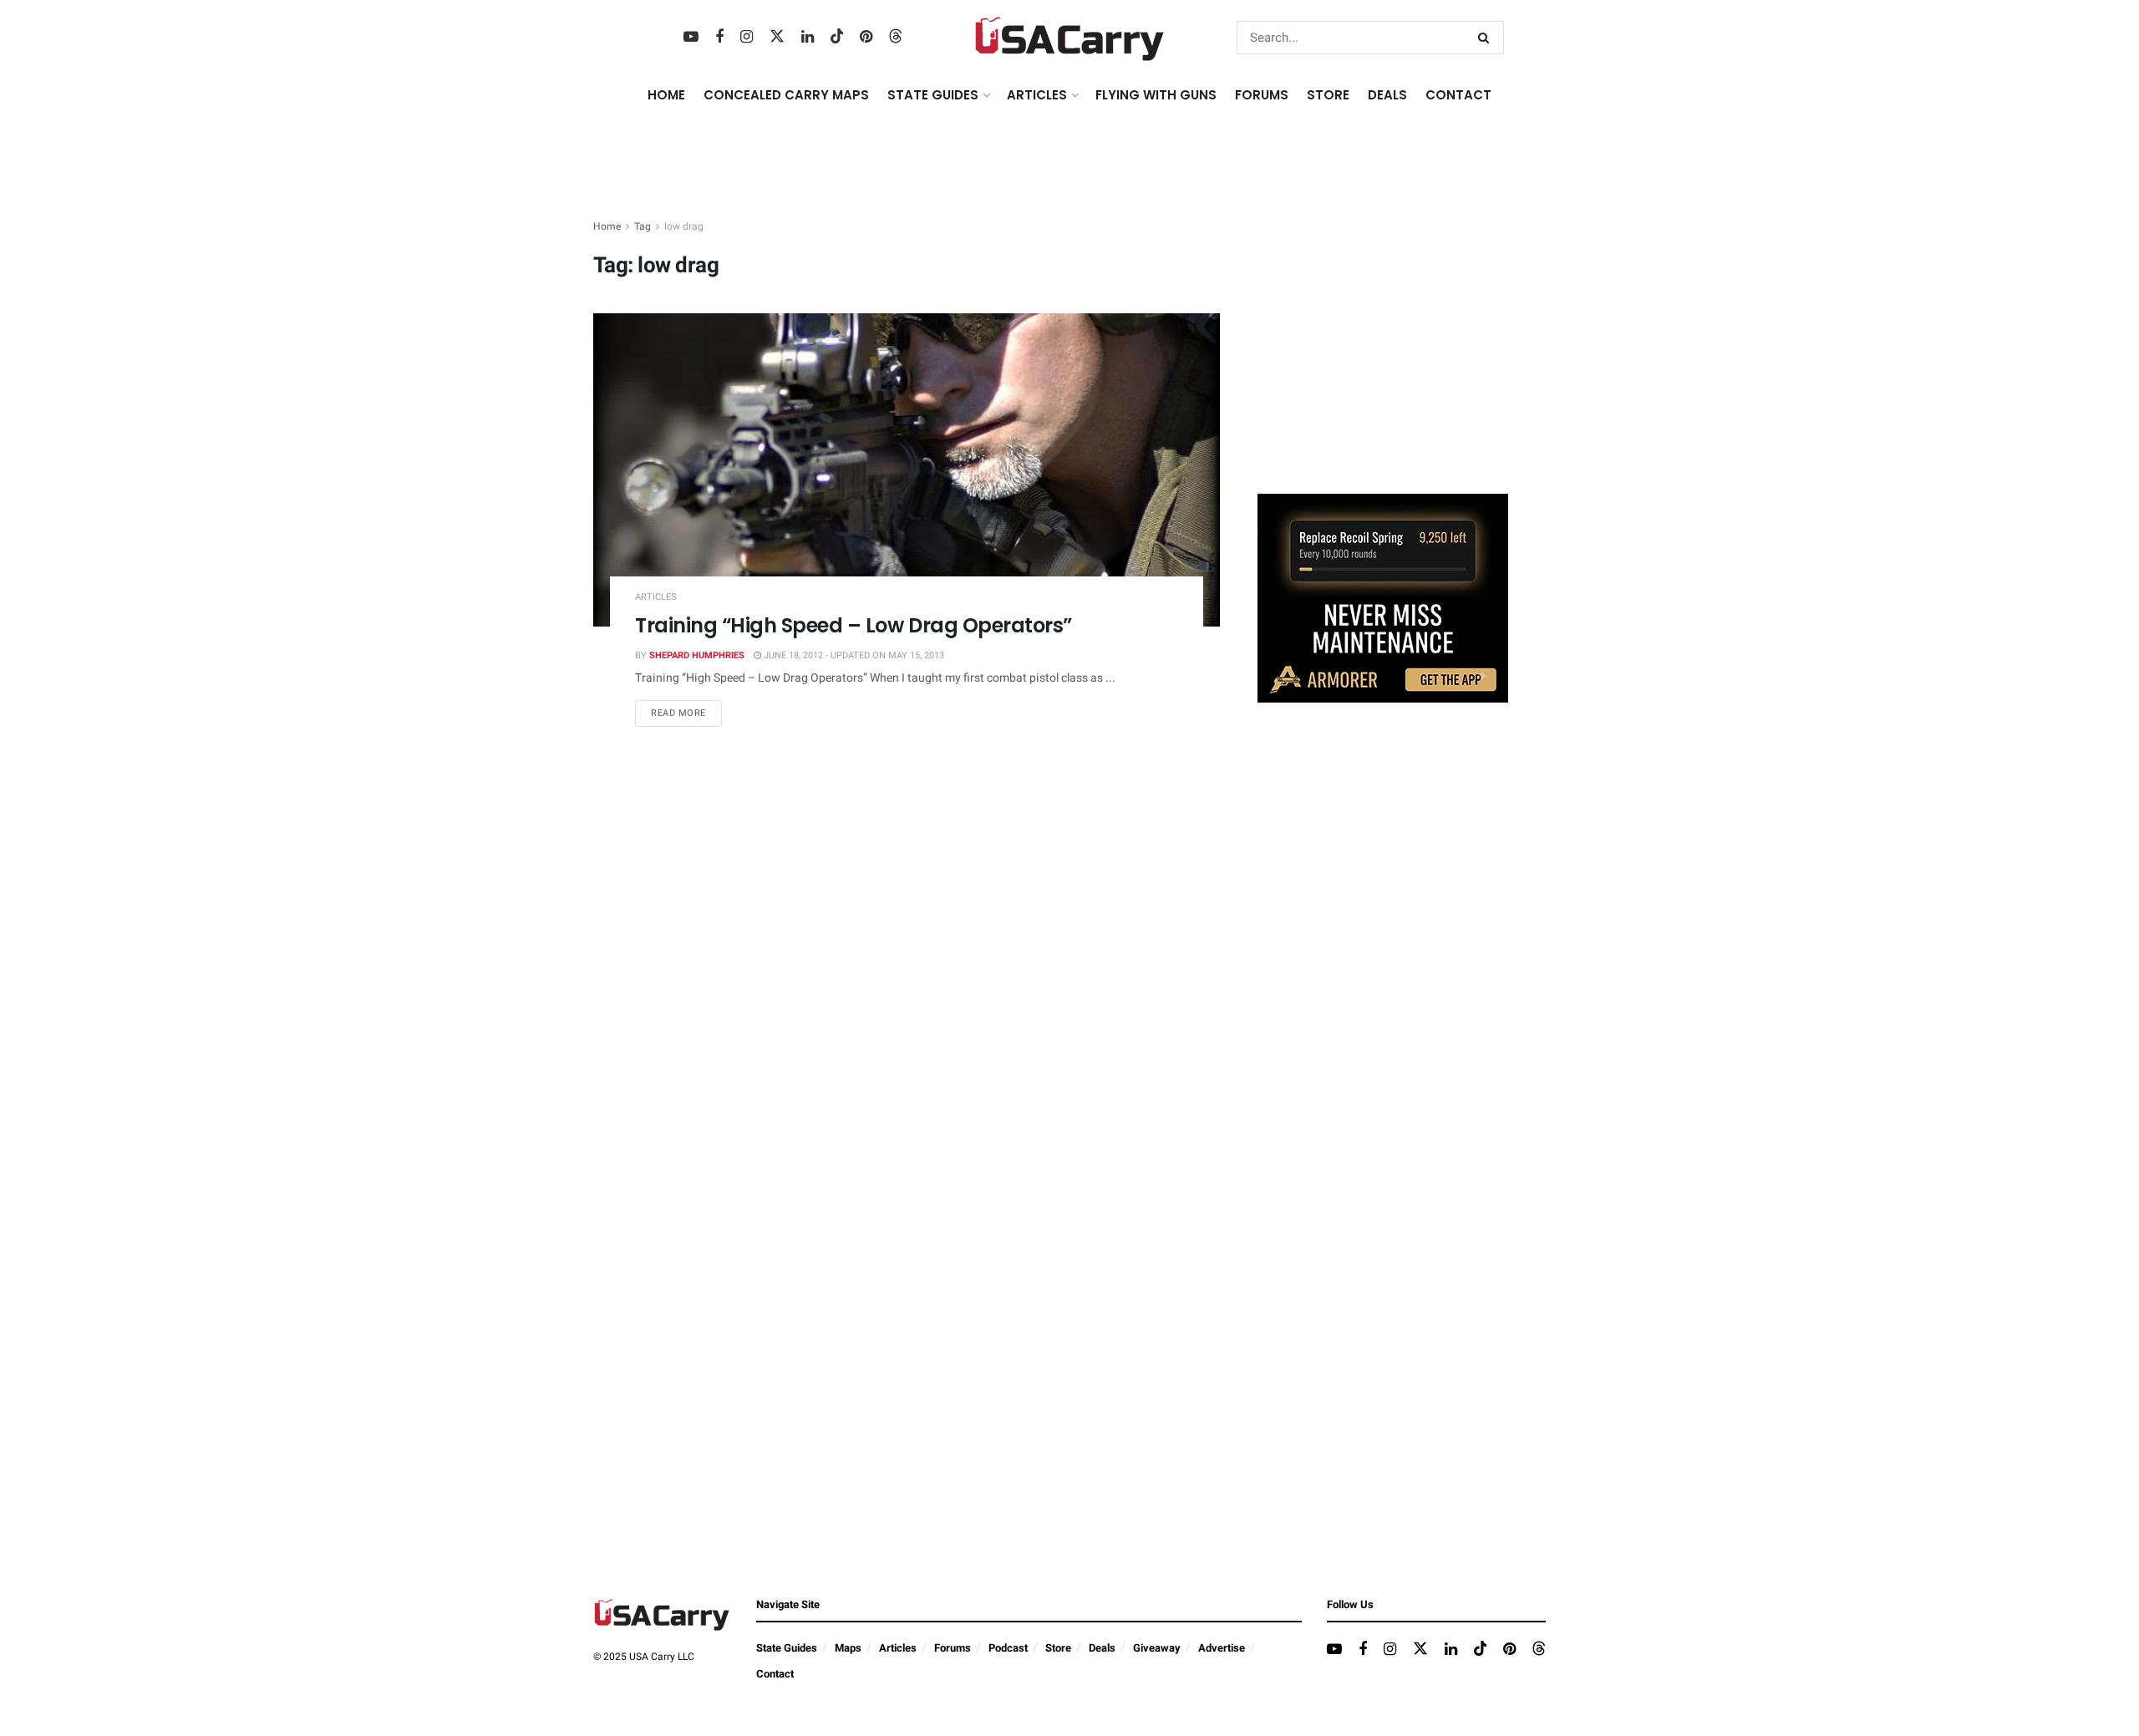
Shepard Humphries (697, 655)
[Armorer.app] (1383, 598)
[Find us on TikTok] (837, 37)
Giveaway (1157, 1648)
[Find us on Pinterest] (866, 38)
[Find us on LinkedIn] (808, 38)
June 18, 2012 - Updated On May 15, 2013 (853, 655)
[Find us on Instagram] (747, 38)
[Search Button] (1487, 38)
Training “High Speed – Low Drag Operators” (854, 625)
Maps (848, 1648)
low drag (684, 226)
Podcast (1008, 1648)
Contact (1458, 95)
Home (666, 95)
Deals (1102, 1648)
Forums (953, 1648)
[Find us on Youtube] (691, 38)
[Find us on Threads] (896, 37)
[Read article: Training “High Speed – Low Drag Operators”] (907, 470)
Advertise (1222, 1648)
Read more (686, 713)
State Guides (787, 1648)
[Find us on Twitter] (777, 37)
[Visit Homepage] (1070, 38)
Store (1058, 1648)
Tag (643, 226)
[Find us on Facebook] (719, 38)
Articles (656, 597)
